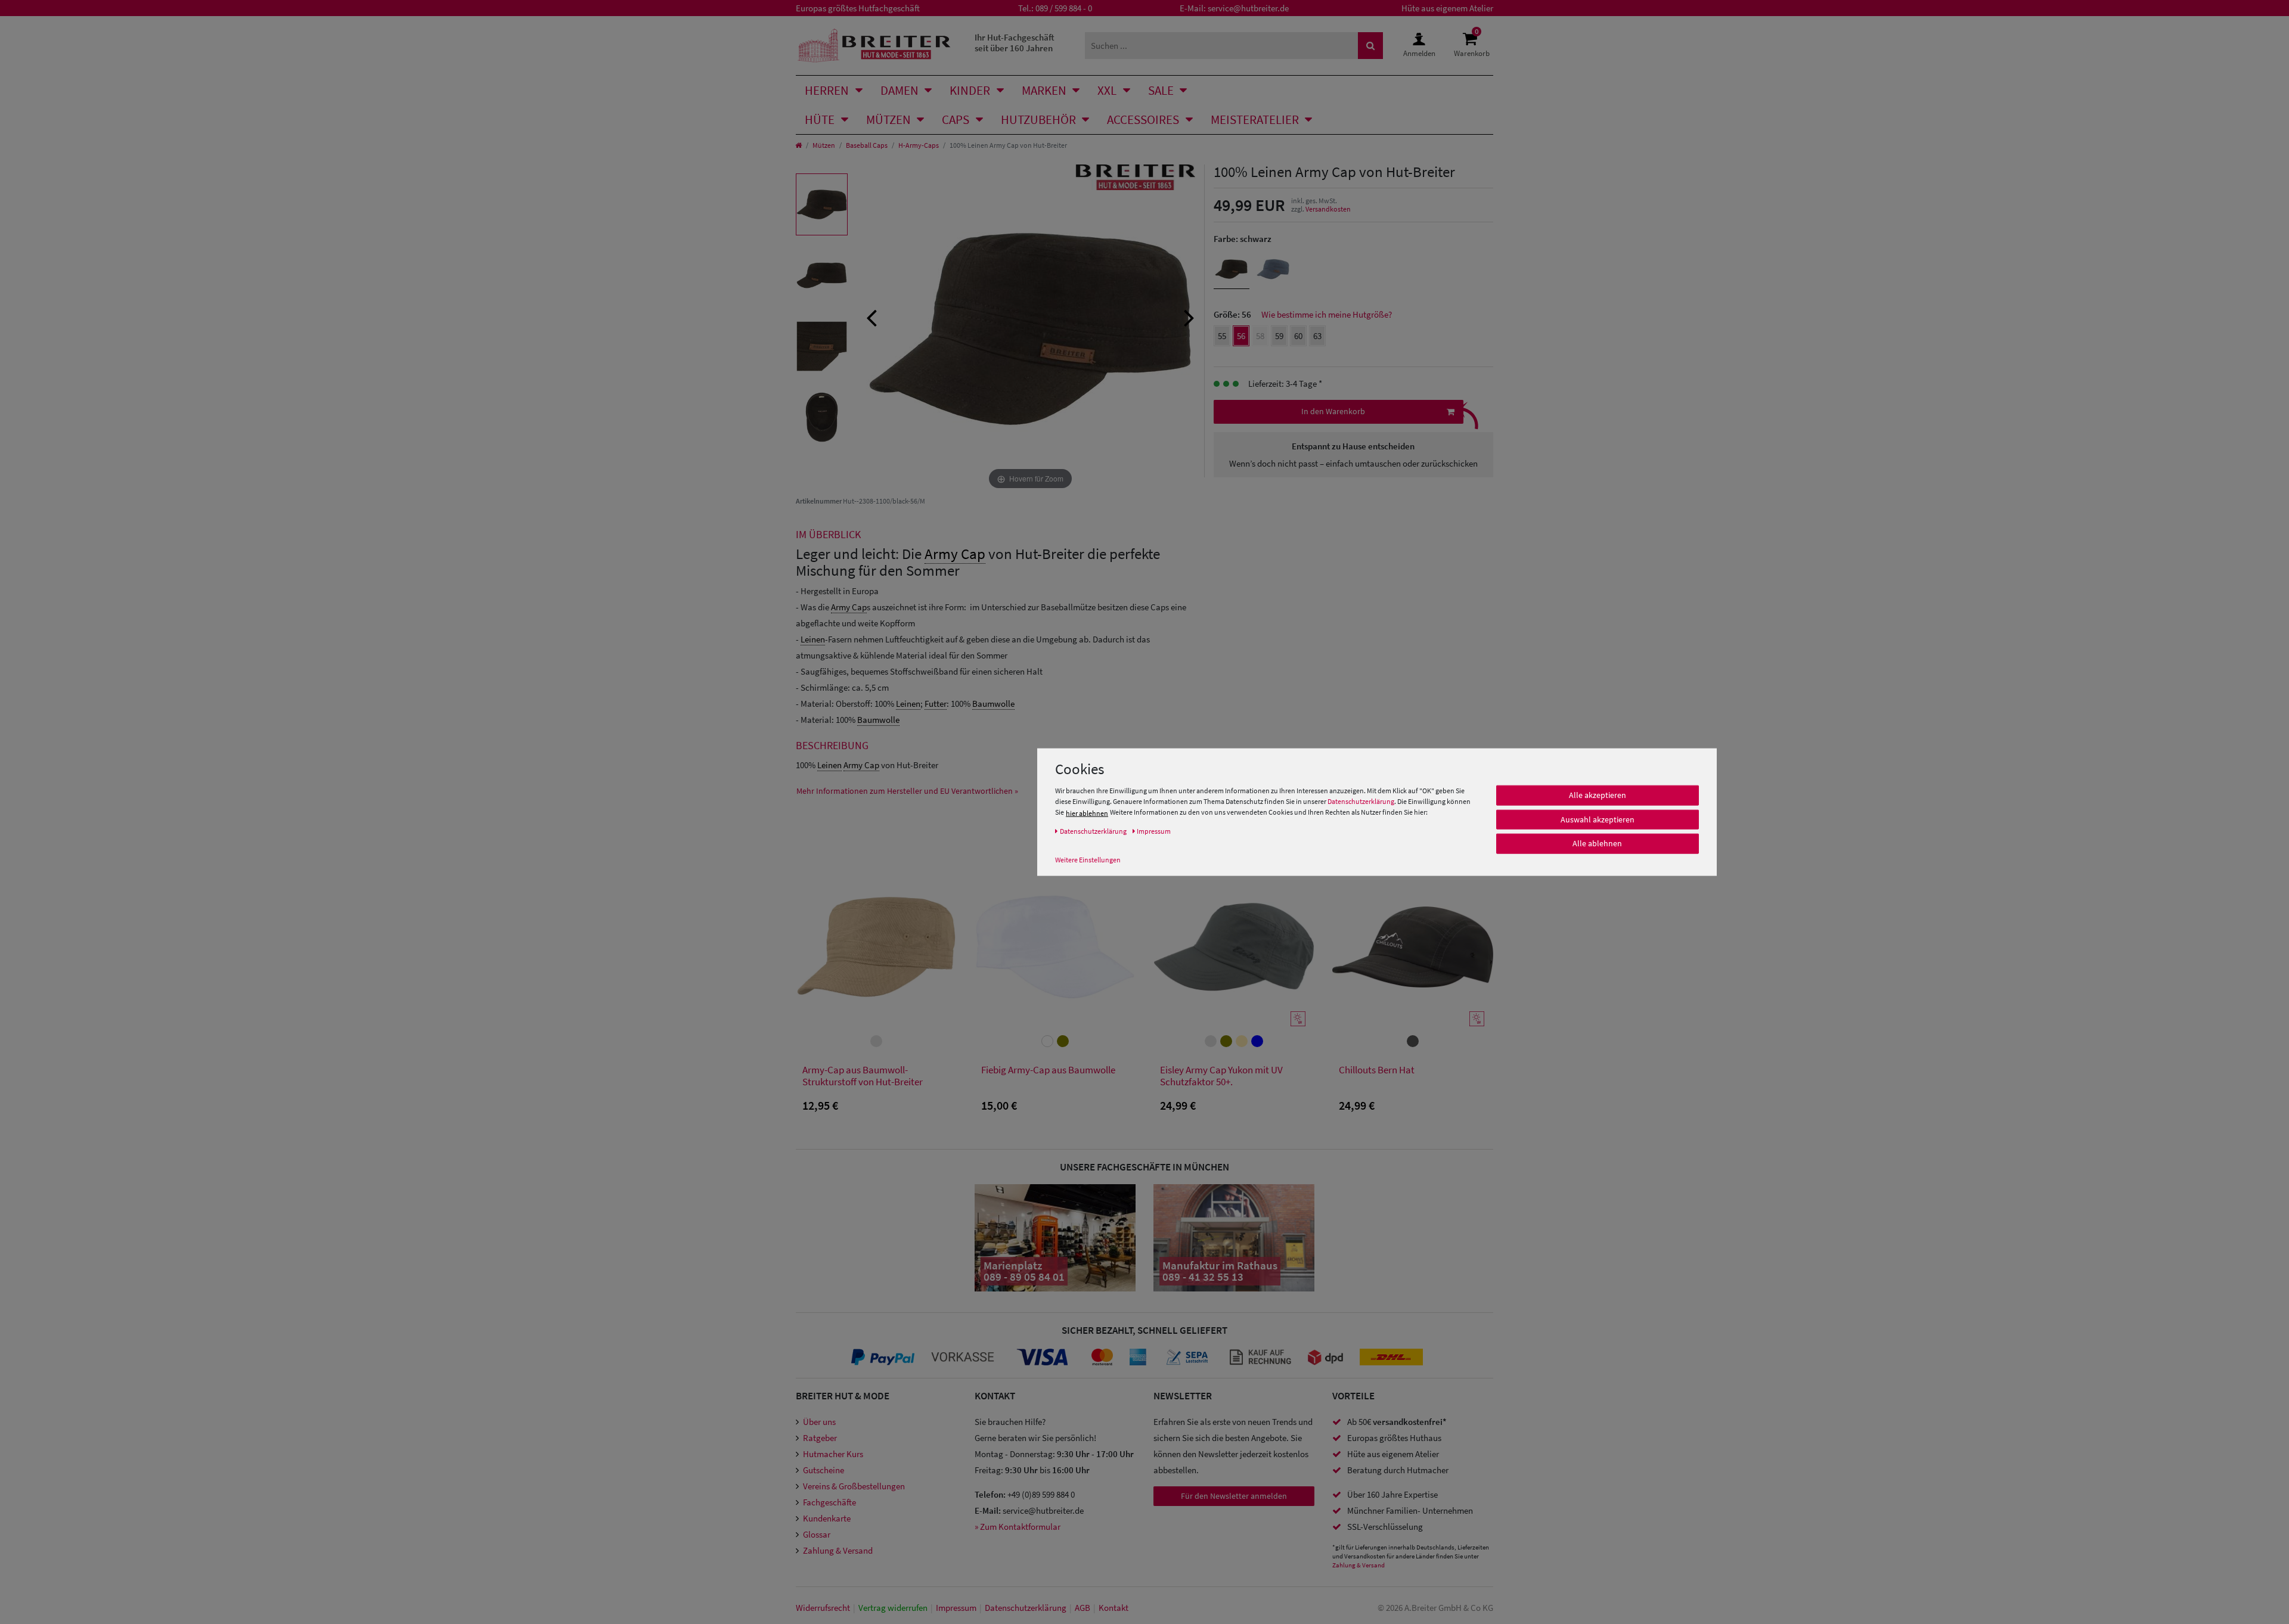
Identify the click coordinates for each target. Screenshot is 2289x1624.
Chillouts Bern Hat (1377, 1070)
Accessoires (1143, 119)
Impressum (956, 1608)
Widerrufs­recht (823, 1608)
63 (1317, 336)
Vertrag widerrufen (893, 1608)
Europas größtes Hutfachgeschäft (858, 8)
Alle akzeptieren (1598, 796)
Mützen (888, 119)
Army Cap (955, 554)
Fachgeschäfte (829, 1502)
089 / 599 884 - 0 (1064, 8)
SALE (1161, 90)
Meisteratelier (1255, 119)
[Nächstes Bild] (1189, 316)
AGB (1083, 1608)
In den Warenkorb (1333, 411)
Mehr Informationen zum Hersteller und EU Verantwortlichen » (907, 791)
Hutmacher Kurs (833, 1454)
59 (1279, 336)
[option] (822, 204)
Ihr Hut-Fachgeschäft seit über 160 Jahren (1015, 43)
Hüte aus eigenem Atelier (1447, 8)
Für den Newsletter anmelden (1234, 1496)
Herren (827, 90)
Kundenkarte (827, 1518)
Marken (1044, 90)
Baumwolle (993, 704)
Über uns (819, 1422)
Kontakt (1114, 1608)
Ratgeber (820, 1438)
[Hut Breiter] (874, 46)
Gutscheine (824, 1470)
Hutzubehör (1038, 119)
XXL (1107, 90)
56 (1241, 336)
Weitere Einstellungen (1088, 860)
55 (1222, 336)
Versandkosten (1328, 209)
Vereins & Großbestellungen (854, 1486)
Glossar (817, 1534)
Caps (956, 119)
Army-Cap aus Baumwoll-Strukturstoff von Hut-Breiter (863, 1076)
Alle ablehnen (1597, 844)
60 (1298, 336)
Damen (900, 90)
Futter (936, 704)
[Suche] (1370, 46)
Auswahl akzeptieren (1598, 819)
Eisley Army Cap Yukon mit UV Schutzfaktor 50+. (1221, 1076)
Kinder (970, 90)
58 (1260, 336)
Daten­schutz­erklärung (1026, 1608)
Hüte (820, 119)
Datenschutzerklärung (1361, 802)
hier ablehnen (1087, 813)
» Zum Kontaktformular (1018, 1527)
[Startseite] (798, 145)
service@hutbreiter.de (1248, 8)
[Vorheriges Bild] (871, 316)
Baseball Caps (867, 145)
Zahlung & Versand (838, 1550)
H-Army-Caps (919, 145)
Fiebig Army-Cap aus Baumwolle (1048, 1070)
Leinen (813, 639)
